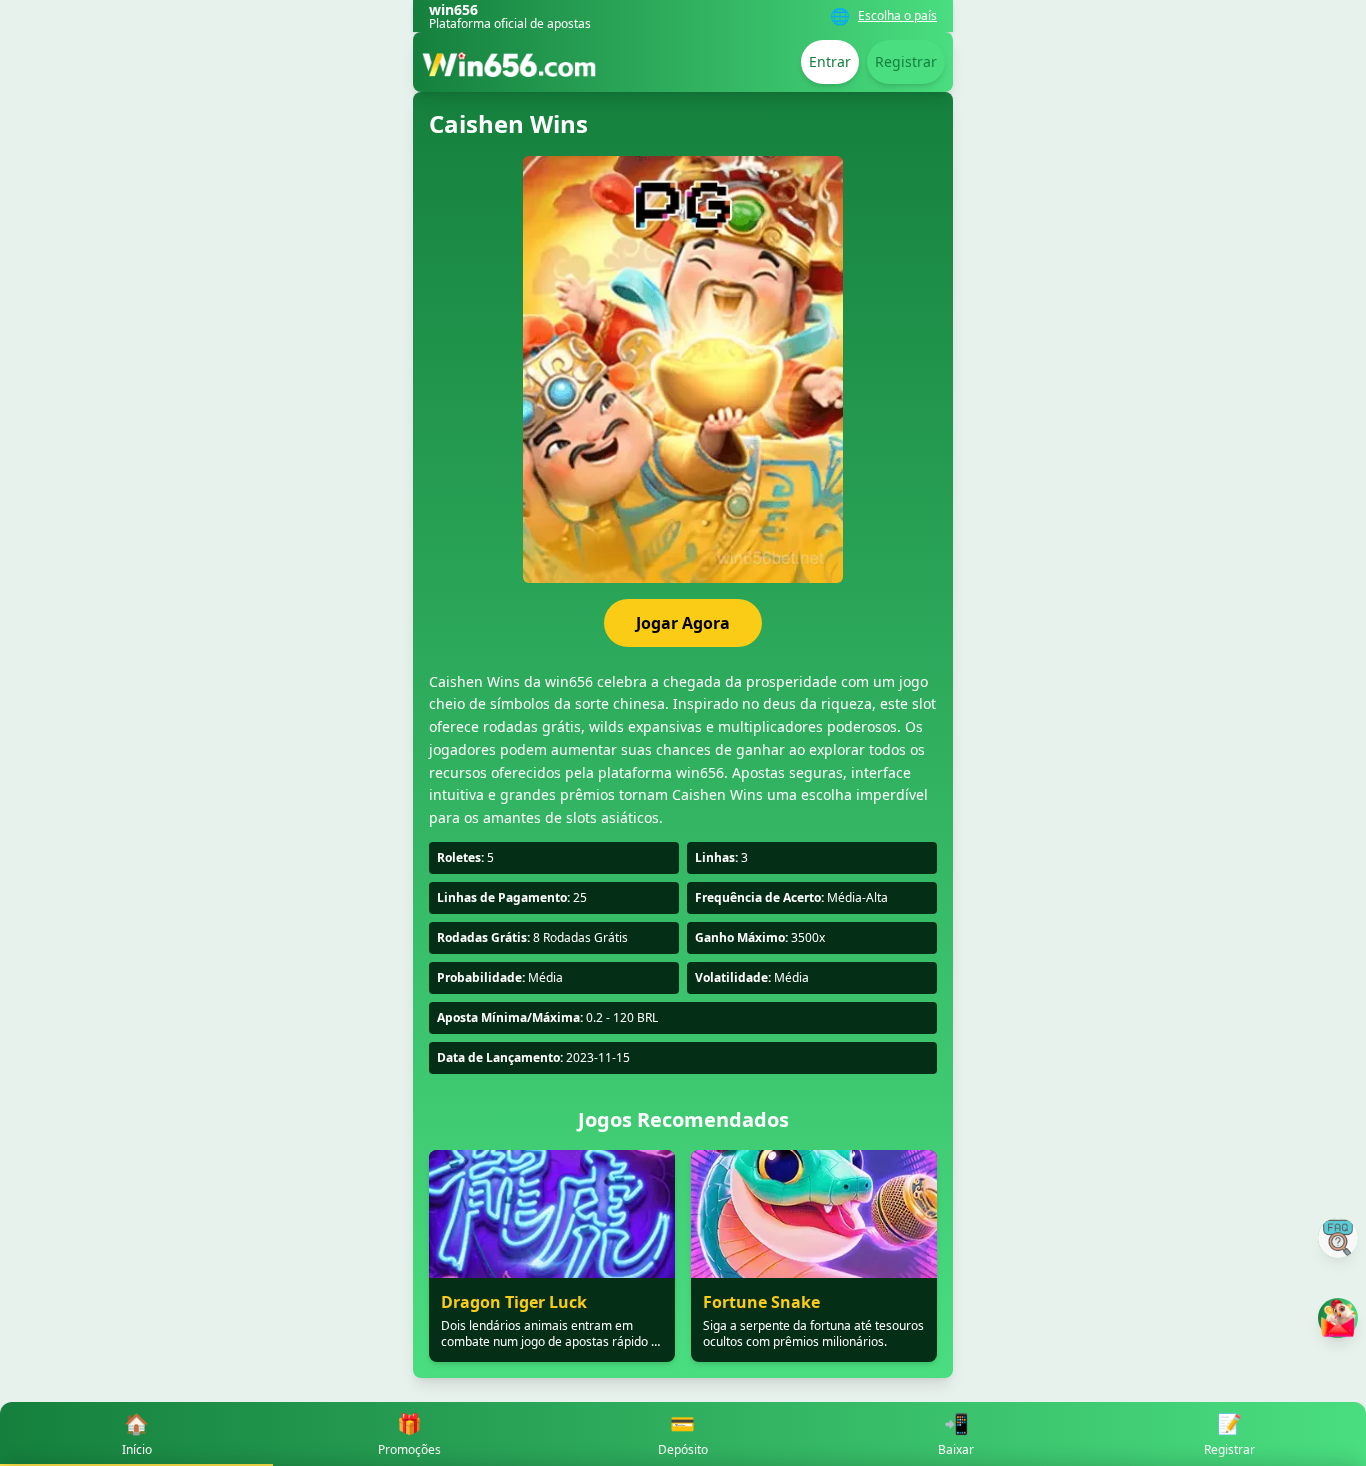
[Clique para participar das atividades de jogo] (1338, 1318)
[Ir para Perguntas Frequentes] (1338, 1238)
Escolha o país (897, 16)
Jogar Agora (683, 623)
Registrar (906, 61)
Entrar (830, 61)
